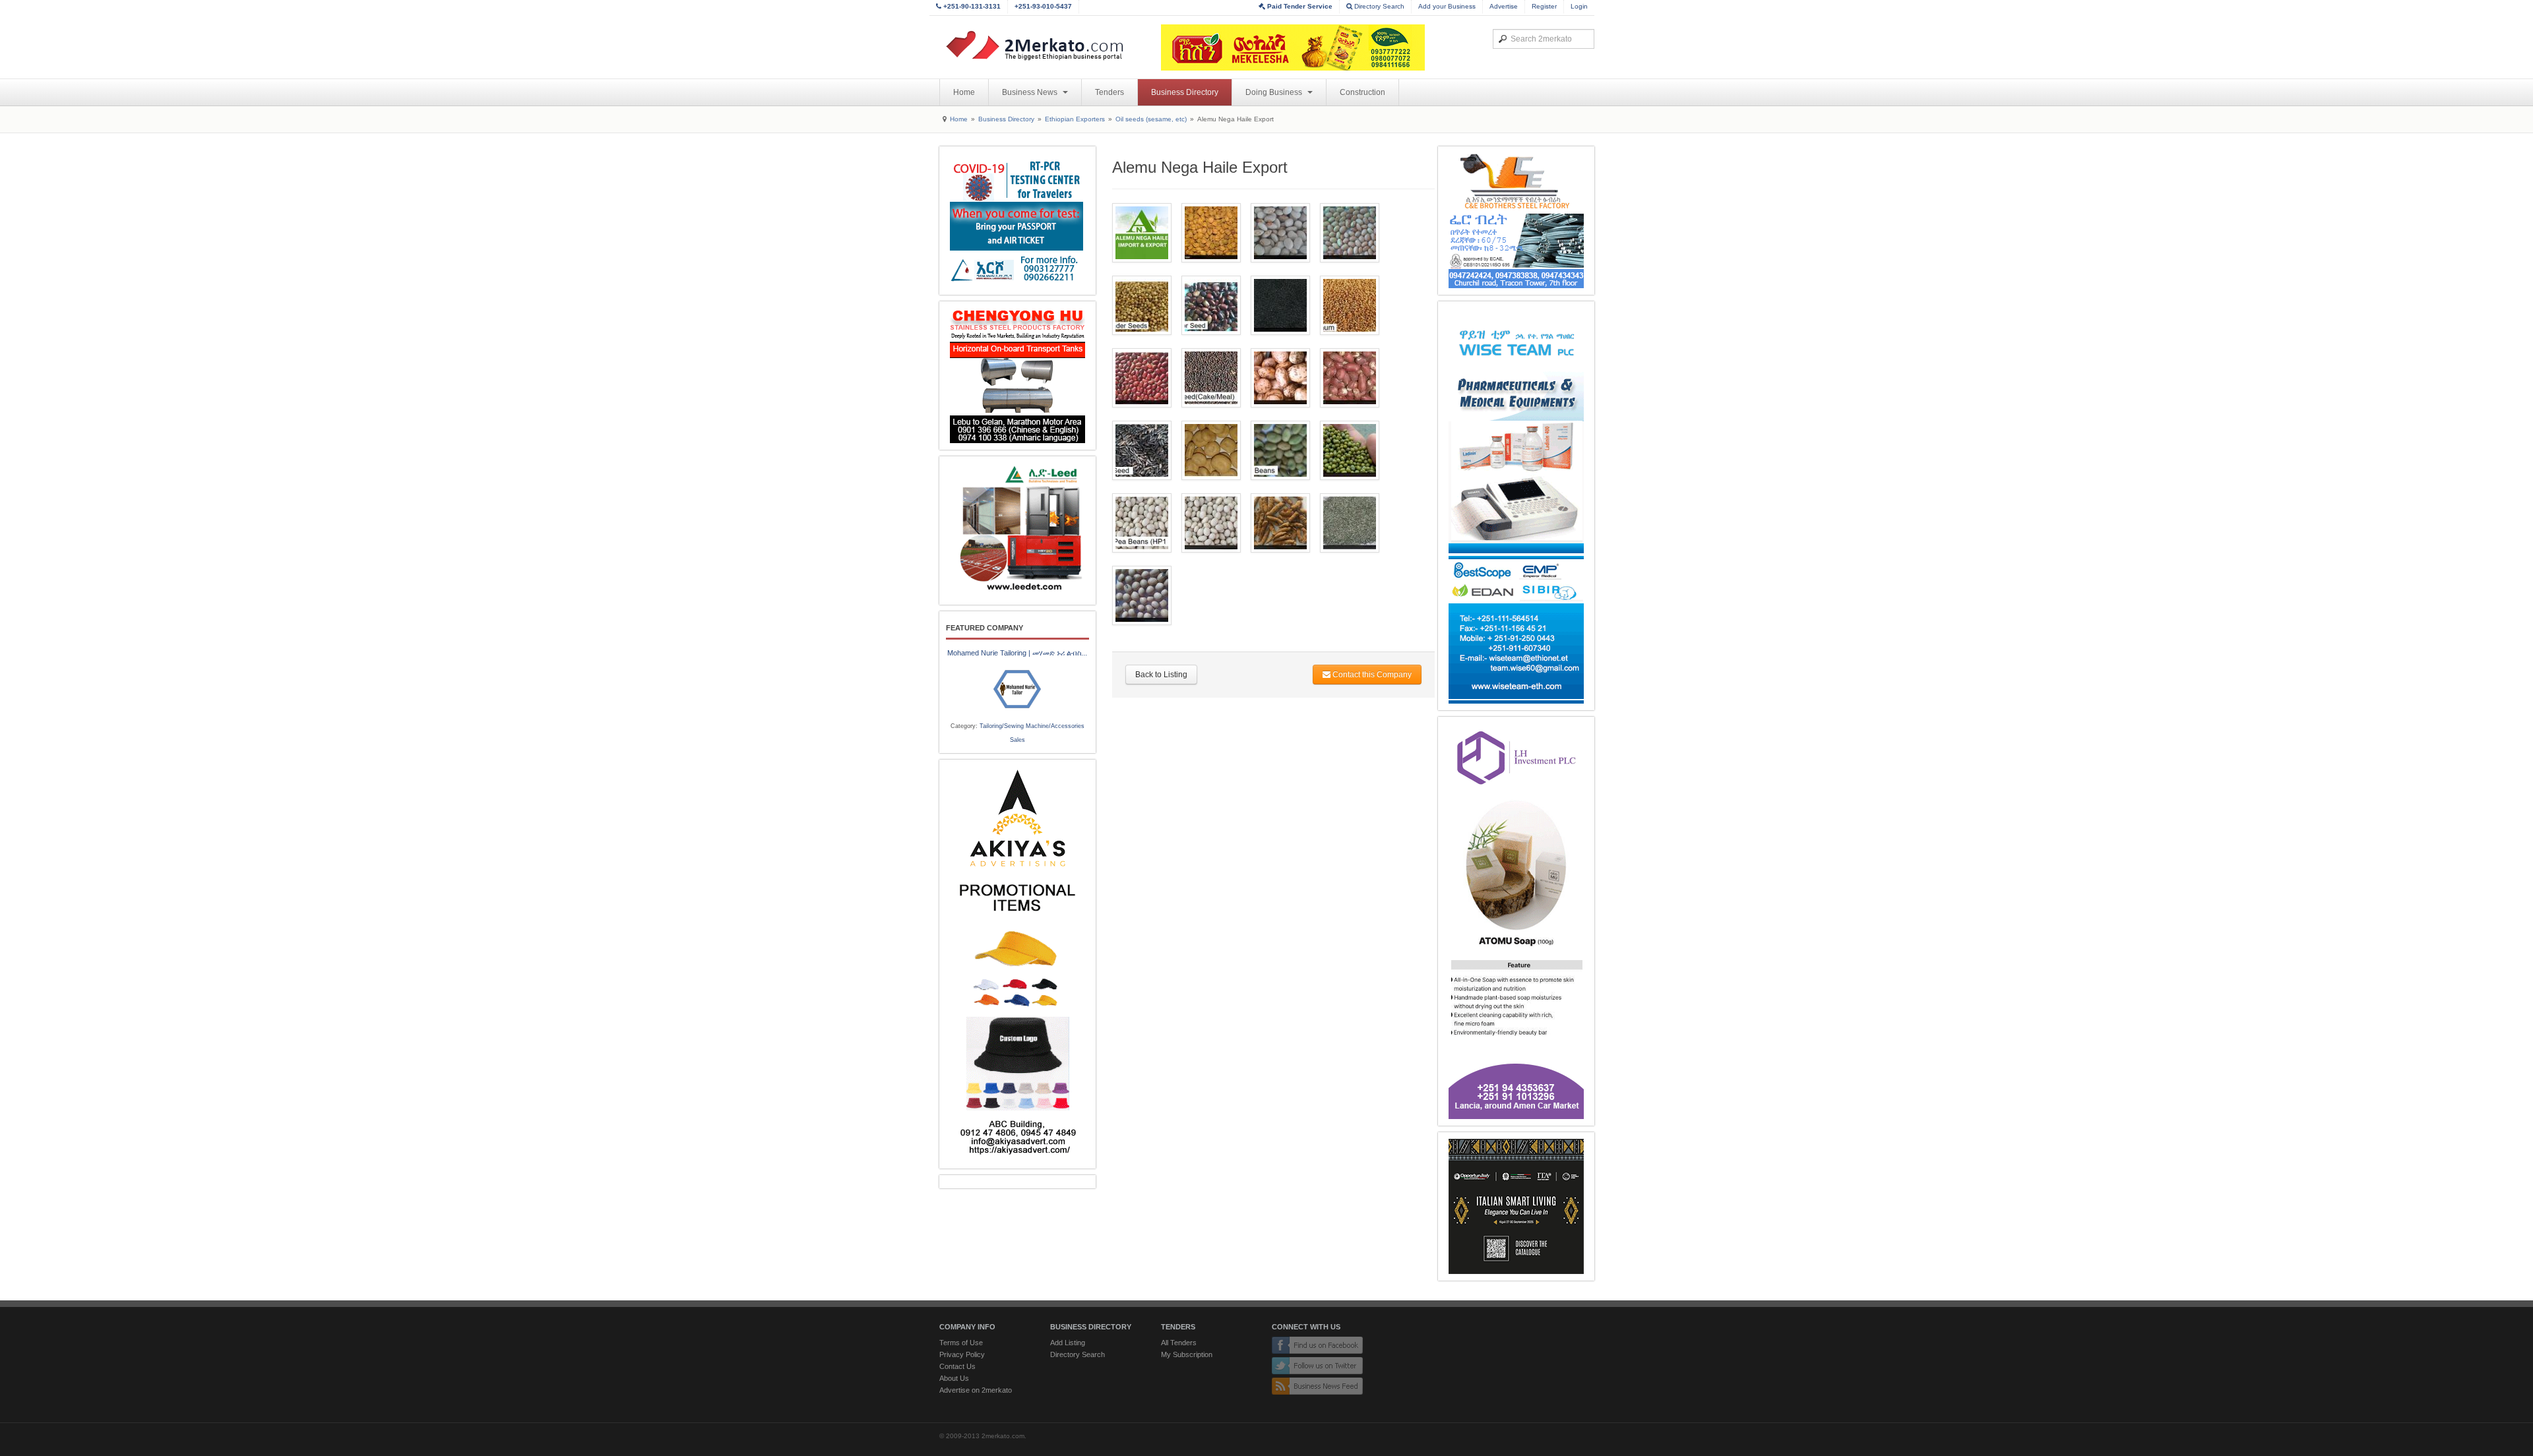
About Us (954, 1378)
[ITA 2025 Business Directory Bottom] (1516, 1206)
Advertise (1504, 6)
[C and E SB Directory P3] (1516, 221)
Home (964, 92)
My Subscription (1187, 1354)
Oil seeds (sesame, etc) (1151, 119)
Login (1579, 6)
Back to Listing (1161, 675)
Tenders (1110, 92)
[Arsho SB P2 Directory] (1017, 221)
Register (1544, 6)
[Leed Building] (1017, 531)
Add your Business (1447, 6)
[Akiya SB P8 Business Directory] (1017, 964)
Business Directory (1185, 92)
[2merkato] (1043, 45)
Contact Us (957, 1366)
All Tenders (1179, 1343)
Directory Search (1378, 6)
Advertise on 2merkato (976, 1390)
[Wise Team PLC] (1516, 506)
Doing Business (1275, 92)
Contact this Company (1371, 675)
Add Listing (1068, 1343)
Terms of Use (961, 1343)
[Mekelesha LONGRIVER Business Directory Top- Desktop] (1293, 47)
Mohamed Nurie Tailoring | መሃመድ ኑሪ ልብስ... (1017, 653)
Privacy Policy (962, 1354)
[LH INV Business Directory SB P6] (1516, 921)
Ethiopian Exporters (1075, 119)
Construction (1362, 92)
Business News (1031, 92)
